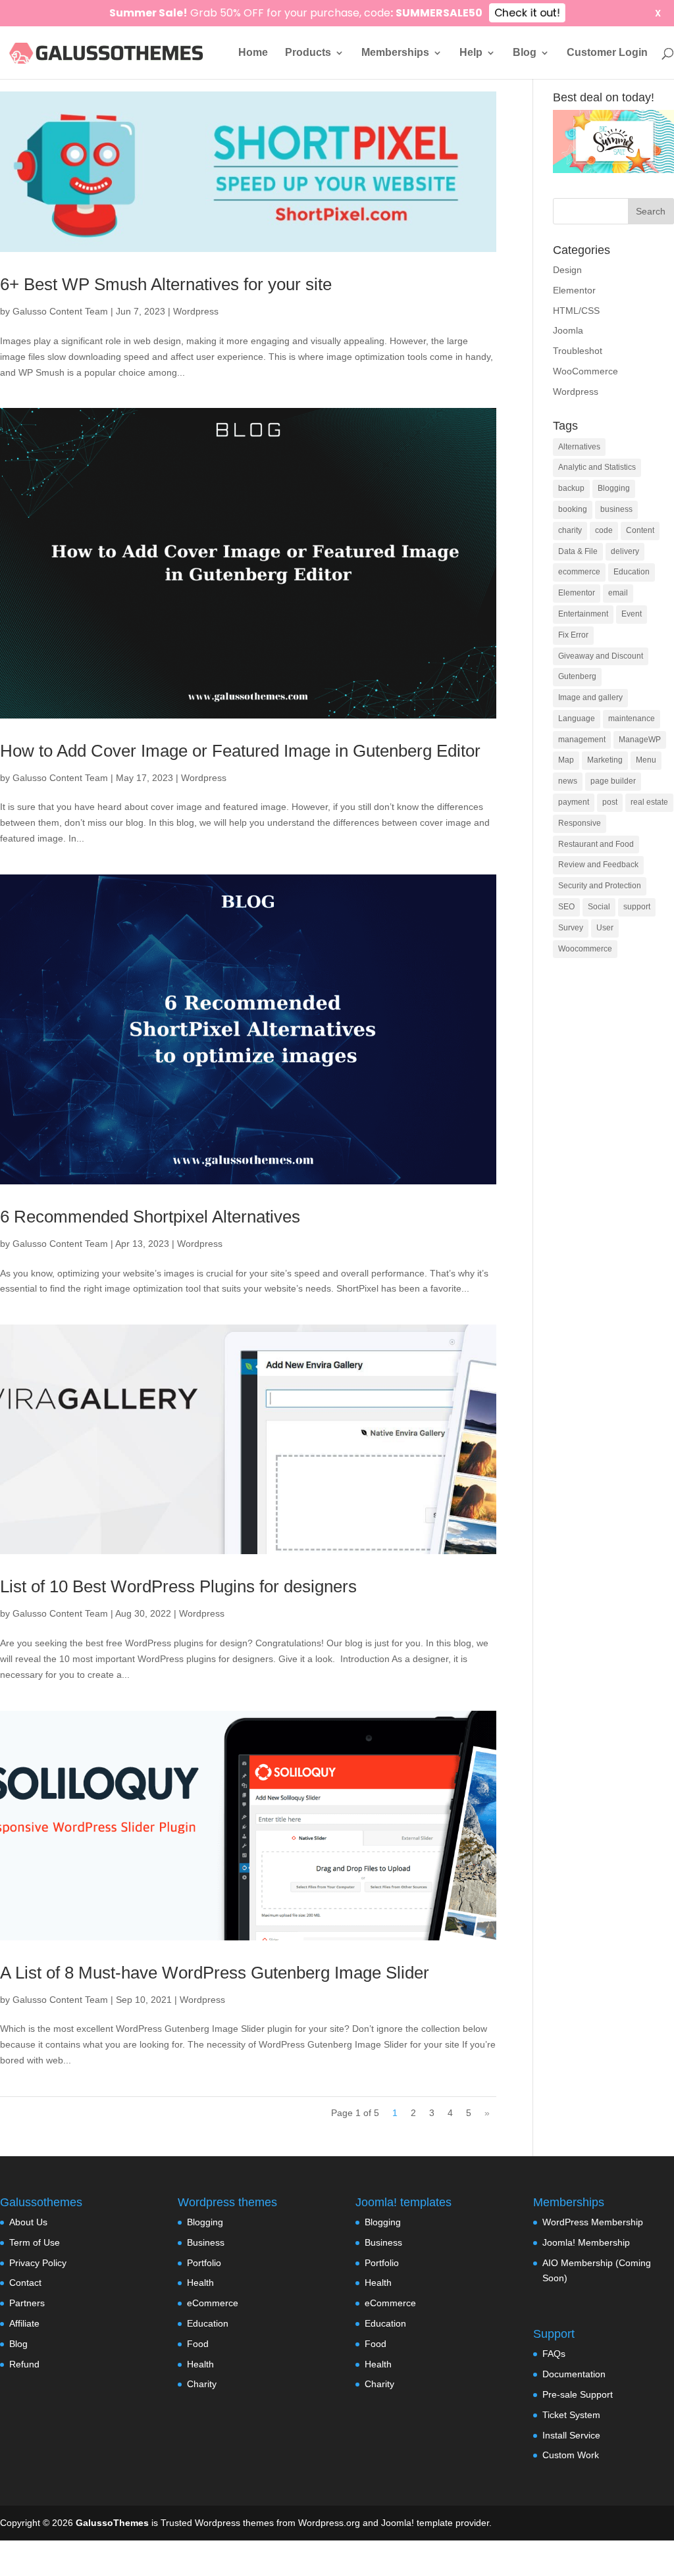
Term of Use (35, 2242)
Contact (25, 2283)
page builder (613, 781)
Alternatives (579, 447)
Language (577, 719)
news (568, 781)
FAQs (554, 2354)
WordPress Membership (593, 2222)
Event (632, 614)
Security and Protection (600, 886)
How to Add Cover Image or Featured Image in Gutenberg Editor (240, 751)
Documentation (574, 2374)
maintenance (632, 719)
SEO (566, 907)
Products (308, 53)
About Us (28, 2222)
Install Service (571, 2435)
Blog (525, 53)
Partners (27, 2303)
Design (567, 270)
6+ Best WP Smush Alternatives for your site (166, 284)
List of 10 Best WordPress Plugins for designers (178, 1586)
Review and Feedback (598, 865)
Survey (571, 928)
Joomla (568, 330)
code (604, 530)
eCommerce (213, 2303)
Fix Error (573, 635)
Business (206, 2242)
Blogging (614, 488)
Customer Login (607, 53)
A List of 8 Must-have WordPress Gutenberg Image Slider (215, 1973)
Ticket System (571, 2415)
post (610, 802)
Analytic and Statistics (597, 467)
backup (571, 488)
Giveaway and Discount (601, 656)
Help (471, 53)
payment (574, 802)
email (618, 593)
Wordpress (196, 311)
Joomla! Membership (586, 2242)
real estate (649, 802)
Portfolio (204, 2263)
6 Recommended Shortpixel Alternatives (150, 1217)
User (605, 928)
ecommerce (579, 572)
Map (566, 760)
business (616, 509)
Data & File (578, 551)
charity (570, 530)
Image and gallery (590, 697)
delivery (625, 551)
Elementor (574, 290)
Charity (202, 2384)
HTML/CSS (576, 311)
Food (198, 2344)
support (637, 907)
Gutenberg (577, 676)
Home (253, 53)
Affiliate (24, 2323)
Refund (24, 2364)
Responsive (580, 823)
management (582, 740)
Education (632, 572)
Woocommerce (585, 949)
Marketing (605, 760)
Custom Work (571, 2455)
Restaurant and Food (596, 844)
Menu (646, 760)
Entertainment (583, 614)
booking (573, 509)
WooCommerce (585, 371)
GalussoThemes (112, 2523)
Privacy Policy (38, 2263)
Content (640, 530)
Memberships (395, 53)
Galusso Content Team (60, 311)
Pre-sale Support (578, 2394)
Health (200, 2283)
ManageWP (640, 740)
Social (599, 907)
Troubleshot (578, 351)
